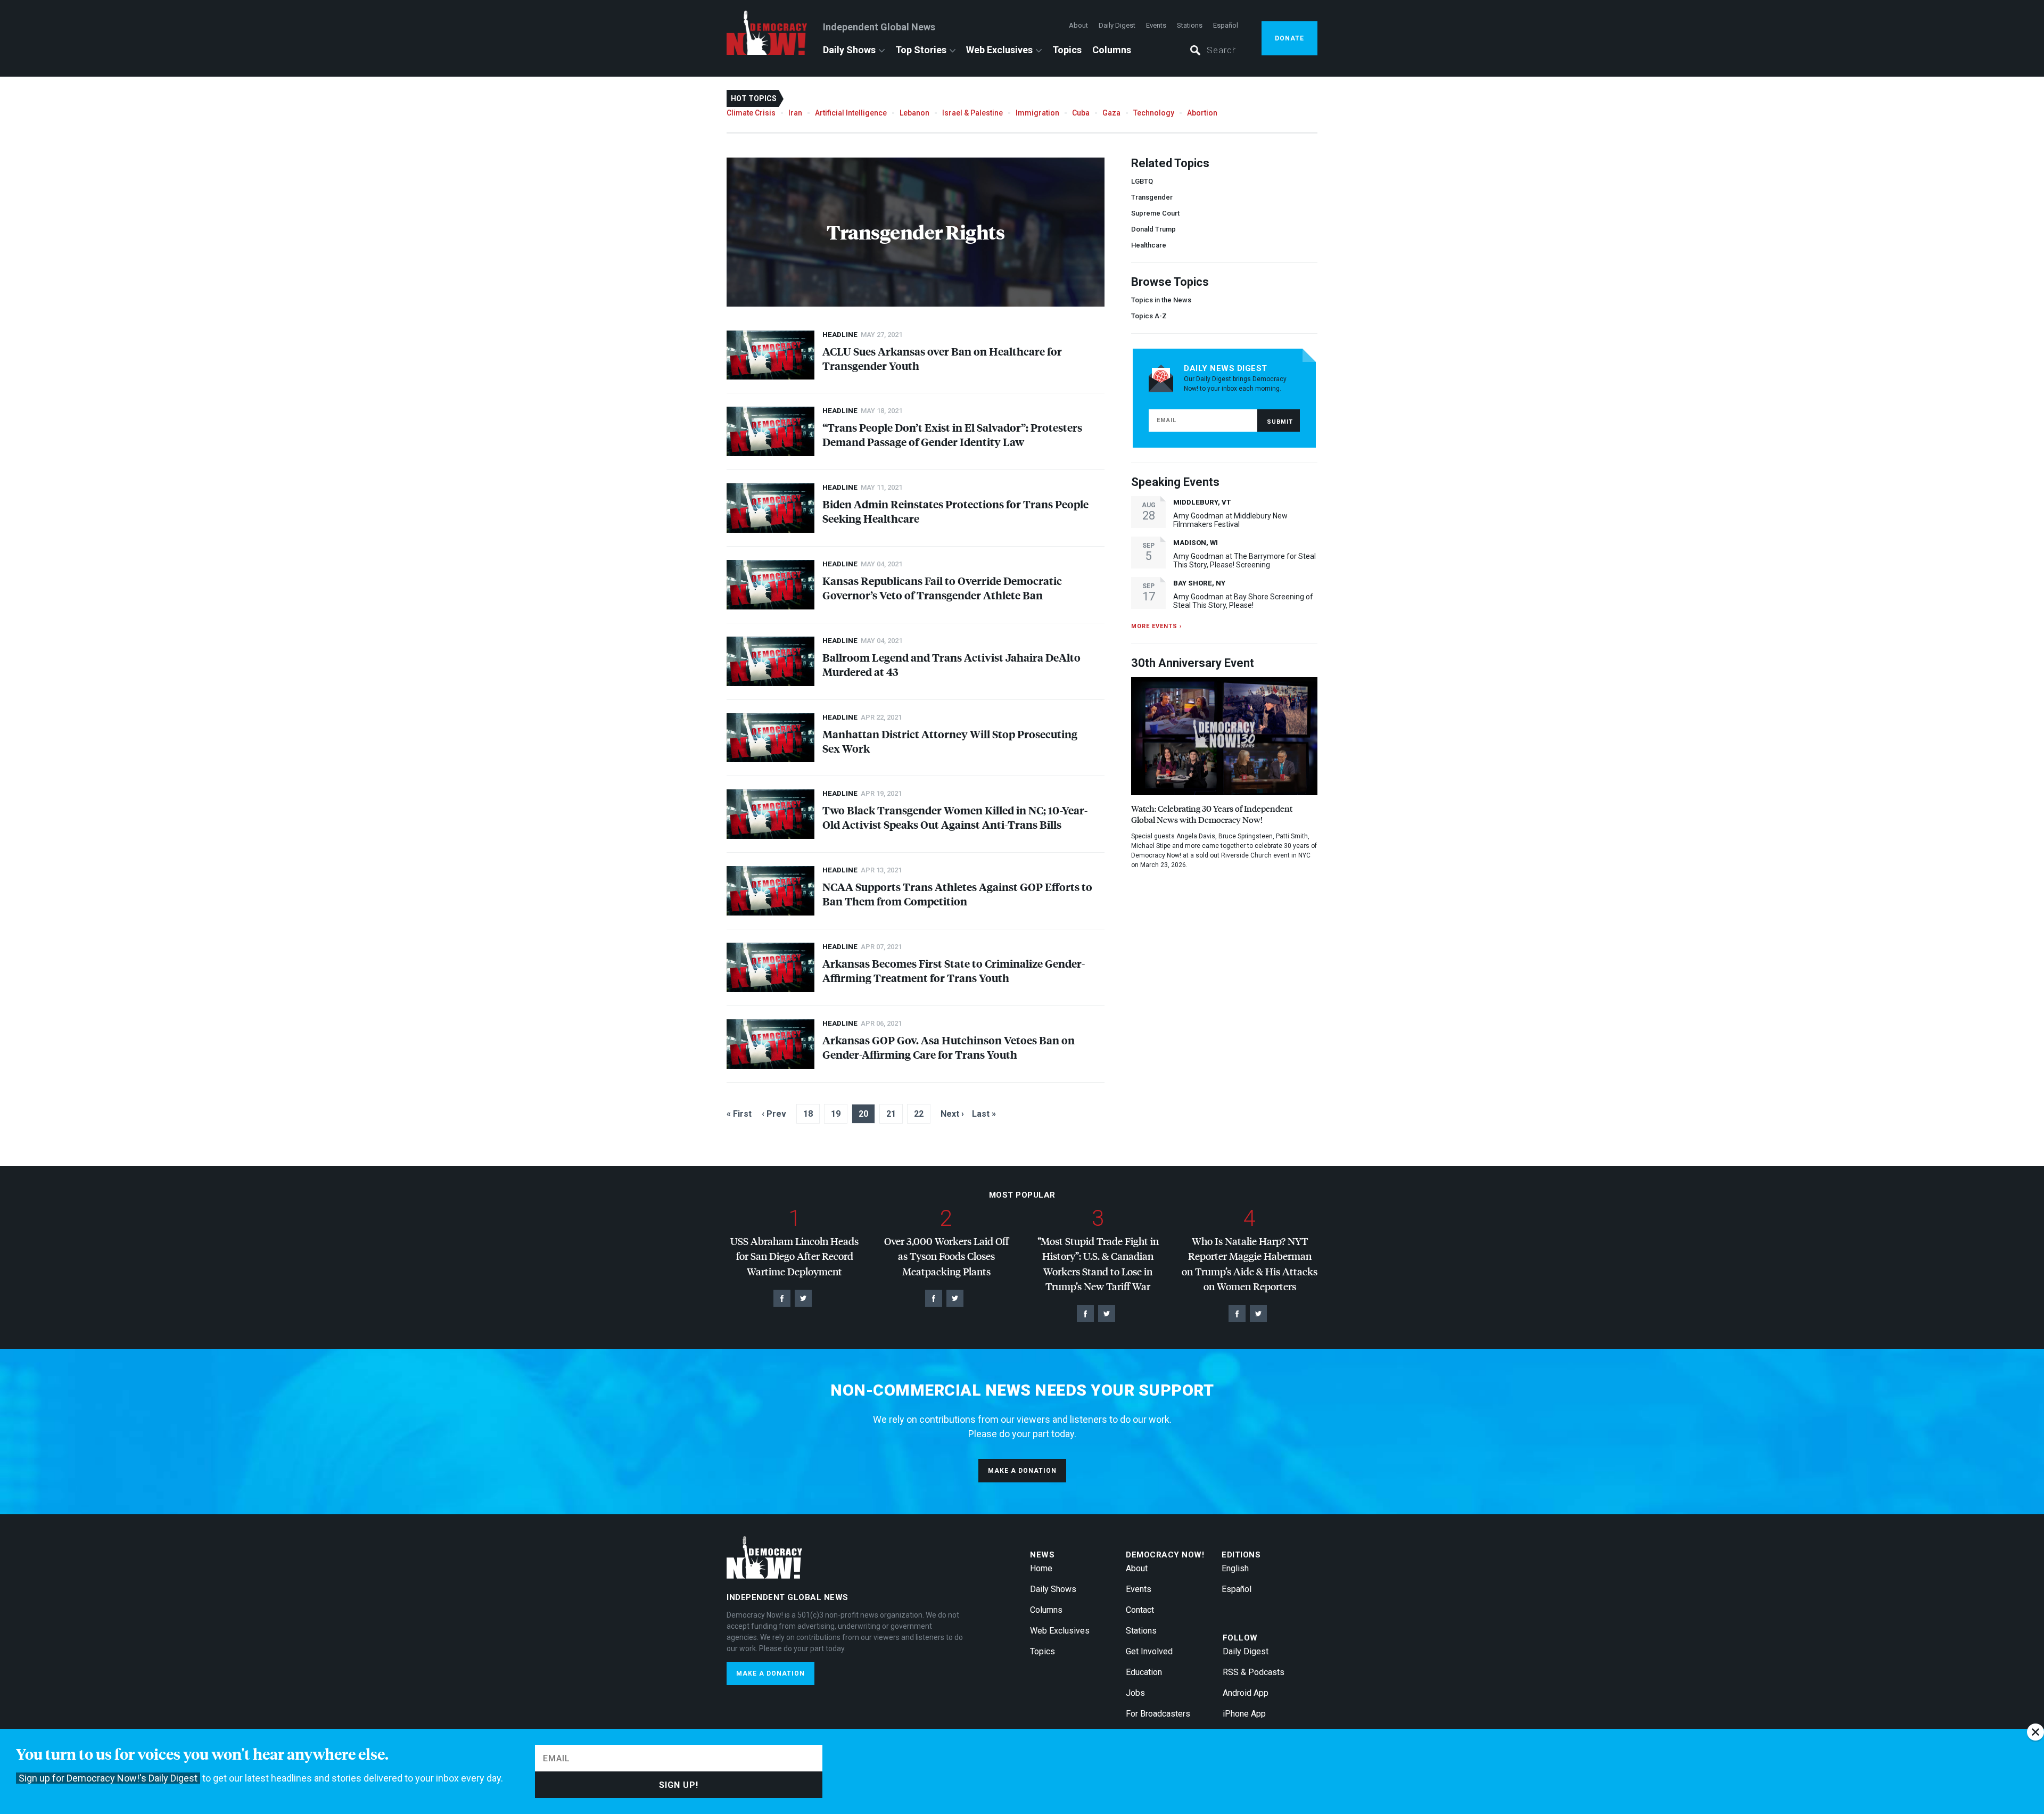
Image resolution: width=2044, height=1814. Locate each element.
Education (1144, 1672)
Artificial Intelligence (851, 113)
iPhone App (1244, 1714)
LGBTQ (1142, 181)
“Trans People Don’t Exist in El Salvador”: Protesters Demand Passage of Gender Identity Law (952, 434)
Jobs (1135, 1693)
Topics (1067, 50)
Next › (952, 1114)
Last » (984, 1114)
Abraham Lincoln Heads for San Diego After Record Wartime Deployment (794, 1256)
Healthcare (1149, 245)
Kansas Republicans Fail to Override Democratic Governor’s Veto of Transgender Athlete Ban (942, 588)
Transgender (1152, 197)
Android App (1246, 1693)
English (1235, 1568)
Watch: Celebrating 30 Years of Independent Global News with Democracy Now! (1212, 814)
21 (891, 1114)
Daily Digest (1117, 25)
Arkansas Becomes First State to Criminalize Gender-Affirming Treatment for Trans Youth (954, 970)
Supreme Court (1155, 213)
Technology (1154, 113)
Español (1226, 25)
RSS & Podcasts (1254, 1672)
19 (836, 1114)
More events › (1156, 626)
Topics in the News (1161, 300)
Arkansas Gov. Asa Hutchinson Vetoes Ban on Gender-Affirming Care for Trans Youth (949, 1047)
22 (919, 1114)
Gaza (1111, 113)
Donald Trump (1153, 229)
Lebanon (914, 113)
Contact (1140, 1610)
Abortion (1202, 113)
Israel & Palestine (972, 113)
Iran (795, 113)
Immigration (1037, 113)
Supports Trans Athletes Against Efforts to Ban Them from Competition (957, 894)
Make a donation (1022, 1471)
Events (1156, 25)
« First (739, 1114)
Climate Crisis (751, 113)
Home (1041, 1568)
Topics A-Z (1149, 316)
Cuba (1081, 113)
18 (808, 1114)
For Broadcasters (1158, 1714)
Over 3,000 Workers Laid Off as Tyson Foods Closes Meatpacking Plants (946, 1256)
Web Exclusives (999, 50)
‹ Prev (774, 1114)
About (1078, 25)
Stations (1190, 25)
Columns (1112, 50)
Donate (1289, 38)
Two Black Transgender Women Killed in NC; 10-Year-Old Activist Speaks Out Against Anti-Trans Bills (955, 817)
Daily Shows (849, 50)
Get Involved (1149, 1651)
